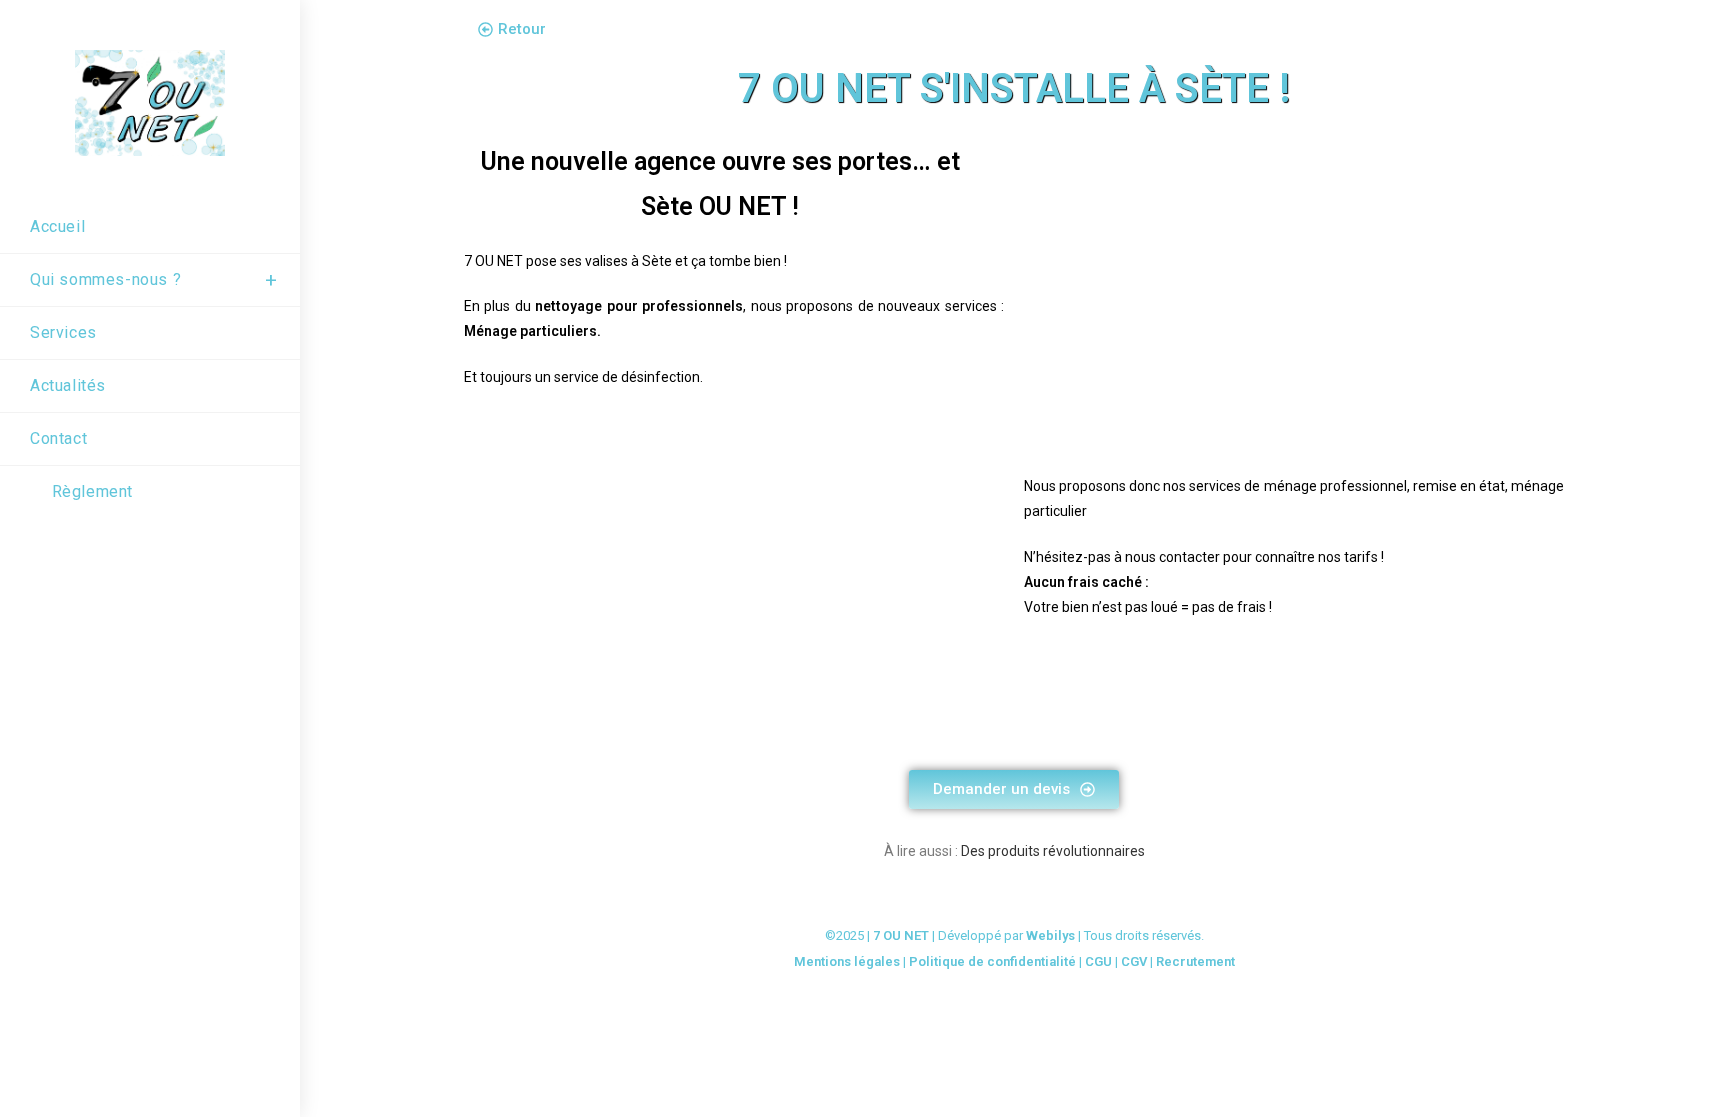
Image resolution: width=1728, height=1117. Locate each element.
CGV (1134, 961)
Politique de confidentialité (992, 961)
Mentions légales (847, 961)
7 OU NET (901, 935)
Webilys (1050, 935)
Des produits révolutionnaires (1053, 851)
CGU (1098, 961)
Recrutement (1195, 961)
